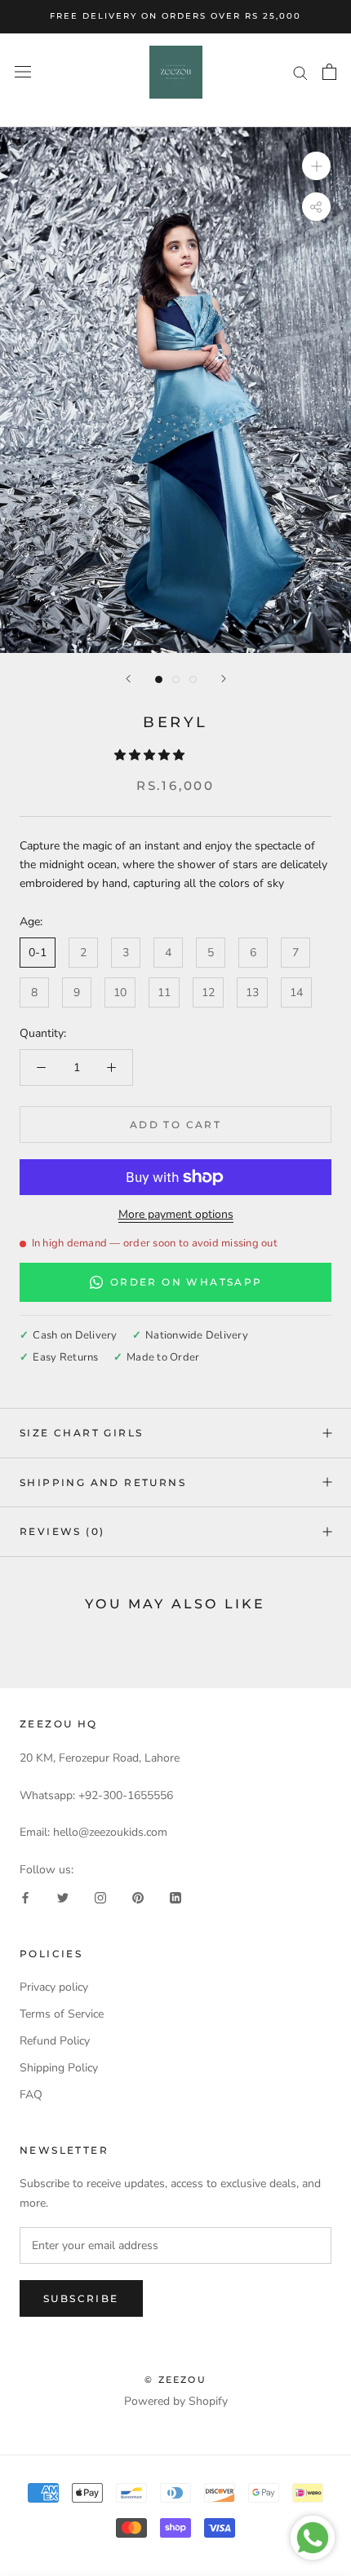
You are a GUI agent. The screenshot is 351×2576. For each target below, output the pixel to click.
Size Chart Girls (81, 1433)
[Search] (300, 72)
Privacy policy (54, 1987)
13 (252, 992)
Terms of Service (62, 2014)
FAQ (31, 2095)
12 (208, 992)
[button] (151, 755)
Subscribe (81, 2298)
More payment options (176, 1214)
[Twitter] (63, 1897)
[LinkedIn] (175, 1897)
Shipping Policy (59, 2068)
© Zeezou (175, 2380)
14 (296, 992)
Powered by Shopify (176, 2401)
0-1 (38, 953)
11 (164, 992)
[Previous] (128, 679)
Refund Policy (55, 2041)
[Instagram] (100, 1897)
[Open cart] (329, 72)
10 (120, 992)
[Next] (224, 679)
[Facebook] (25, 1897)
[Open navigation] (23, 72)
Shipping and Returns (103, 1482)
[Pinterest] (138, 1897)
